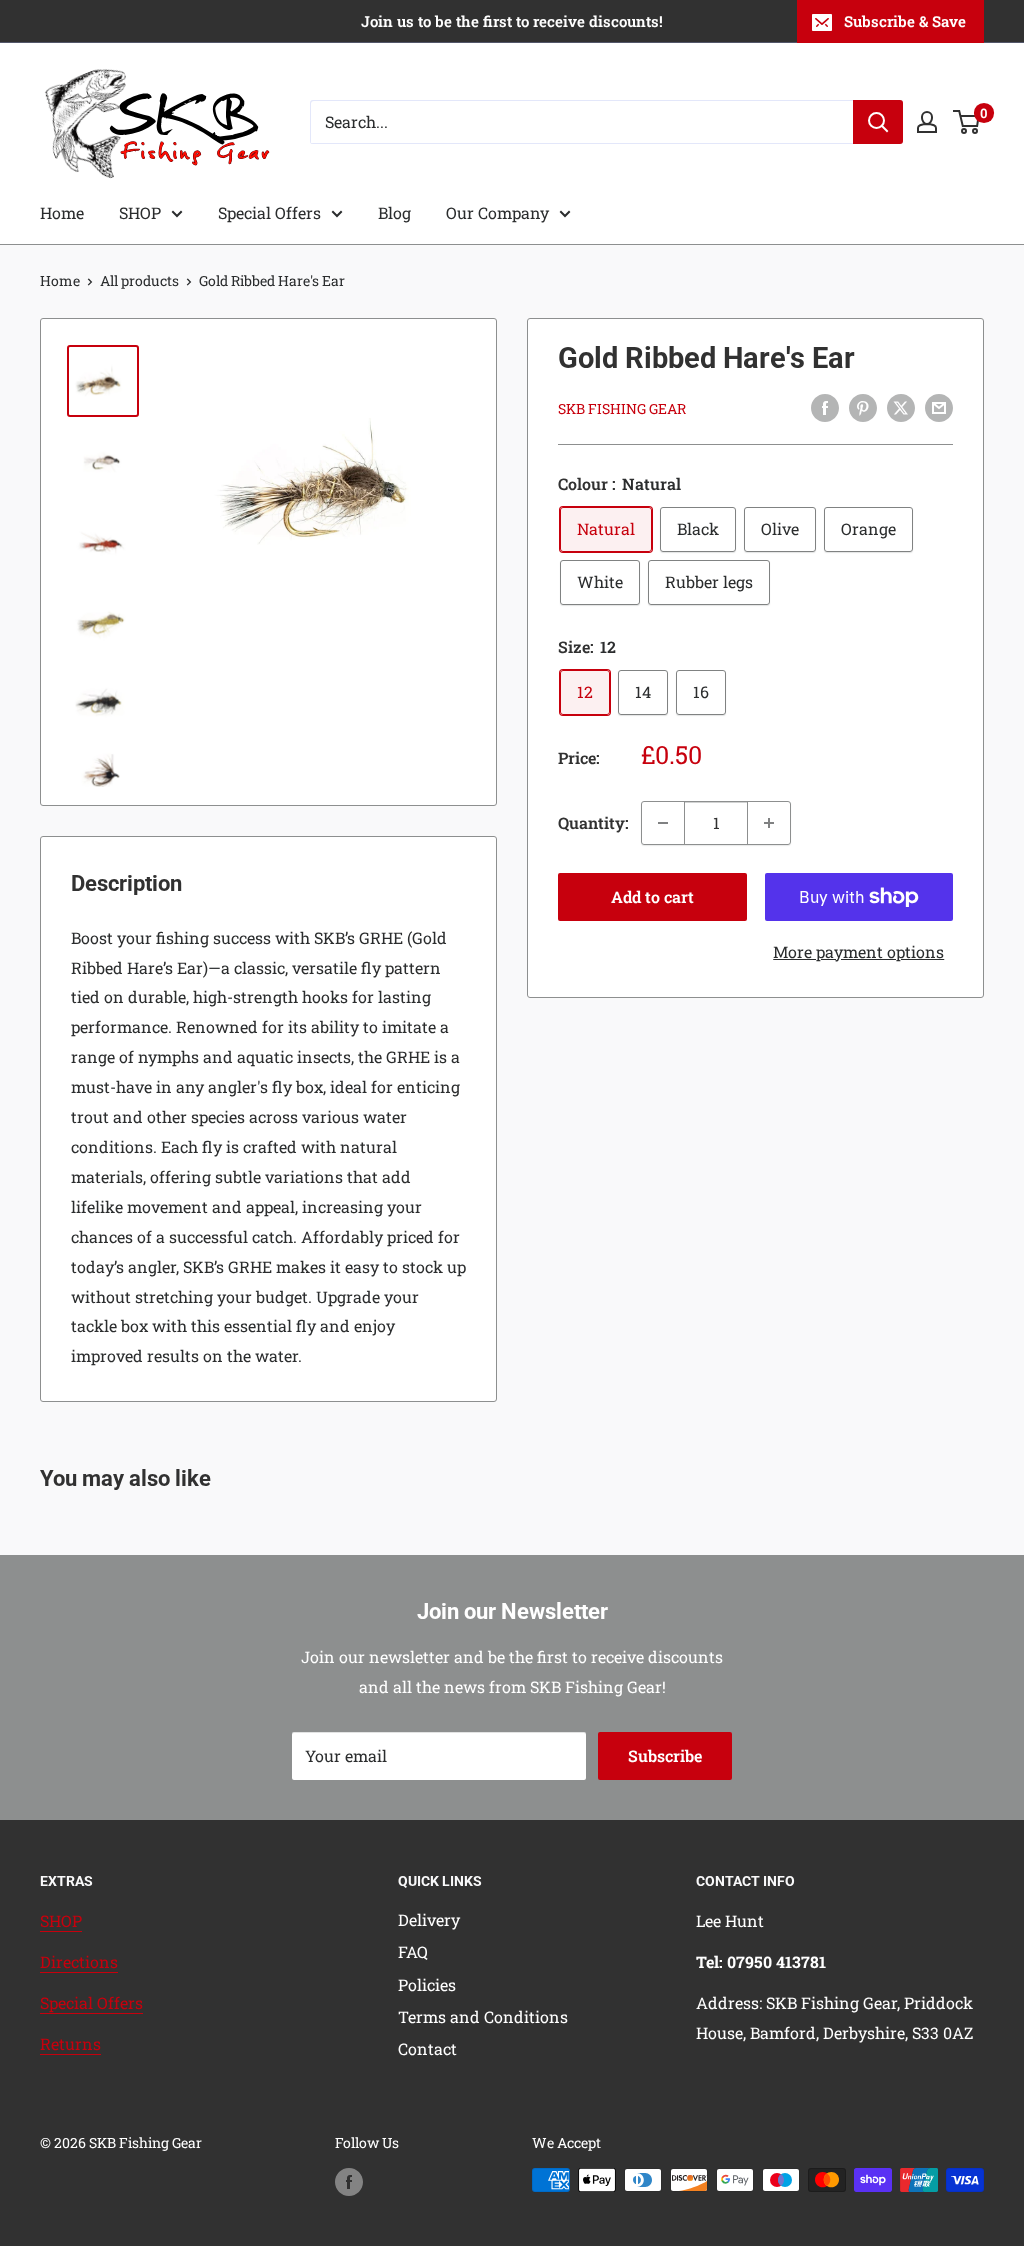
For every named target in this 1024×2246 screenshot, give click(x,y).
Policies (427, 1984)
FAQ (413, 1951)
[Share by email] (939, 407)
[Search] (878, 122)
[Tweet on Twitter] (901, 407)
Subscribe (665, 1755)
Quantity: (593, 822)
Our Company (497, 212)
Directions (79, 1961)
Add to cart (652, 896)
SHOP (140, 212)
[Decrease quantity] (663, 823)
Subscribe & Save (905, 21)
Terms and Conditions (483, 2016)
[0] (967, 122)
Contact (427, 2048)
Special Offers (269, 212)
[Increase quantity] (769, 823)
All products (139, 280)
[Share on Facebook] (825, 407)
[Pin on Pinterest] (863, 407)
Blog (394, 212)
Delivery (429, 1919)
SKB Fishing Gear (622, 408)
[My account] (927, 122)
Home (62, 212)
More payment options (858, 951)
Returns (70, 2043)
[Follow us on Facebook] (349, 2182)
